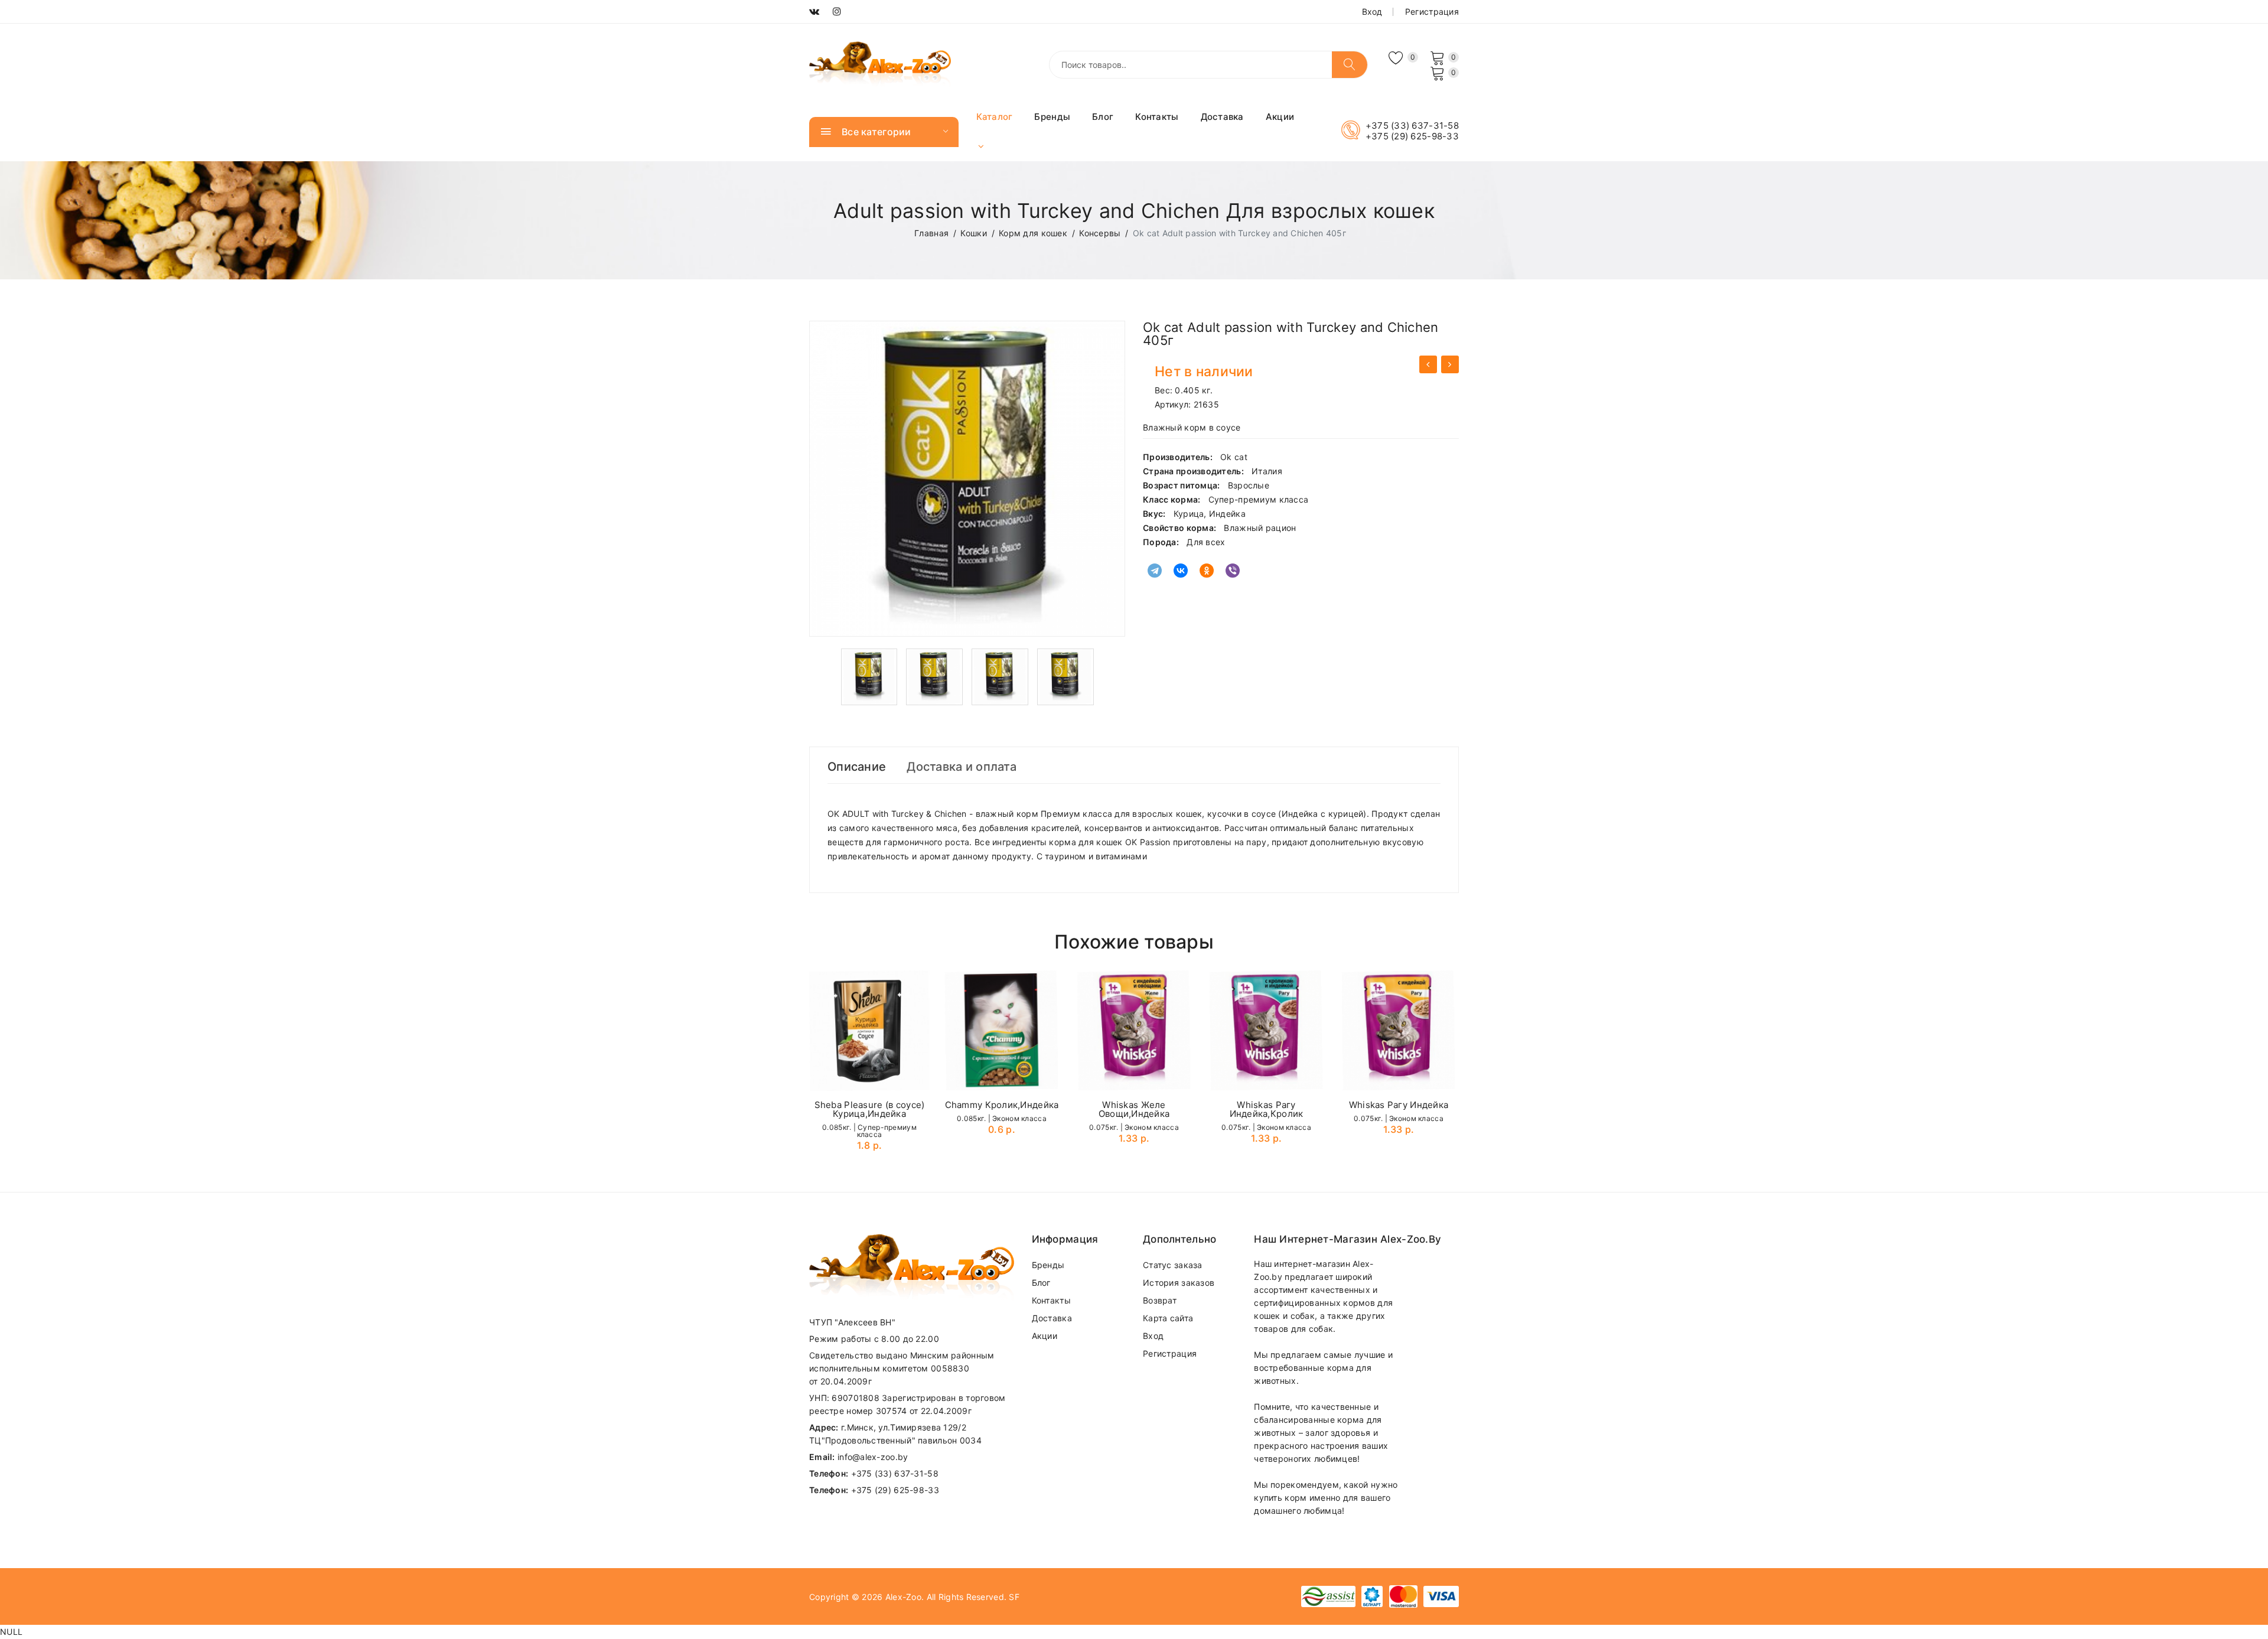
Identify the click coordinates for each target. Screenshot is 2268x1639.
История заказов (1179, 1283)
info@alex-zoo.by (873, 1457)
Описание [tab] (857, 767)
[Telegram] (1155, 571)
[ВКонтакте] (1181, 571)
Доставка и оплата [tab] (962, 767)
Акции (1280, 117)
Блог (1103, 117)
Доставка (1222, 117)
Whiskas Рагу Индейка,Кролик (1267, 1109)
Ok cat (1234, 457)
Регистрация (1432, 12)
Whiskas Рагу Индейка (1399, 1105)
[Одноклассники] (1207, 571)
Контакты (1157, 117)
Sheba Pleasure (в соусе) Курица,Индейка (870, 1109)
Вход (1372, 12)
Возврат (1160, 1300)
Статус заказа (1173, 1265)
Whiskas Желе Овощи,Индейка (1134, 1109)
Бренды (1052, 117)
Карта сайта (1168, 1318)
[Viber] (1233, 571)
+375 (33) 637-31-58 (1412, 126)
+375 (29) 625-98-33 (1412, 136)
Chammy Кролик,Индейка (1002, 1105)
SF (1014, 1597)
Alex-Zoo (903, 1597)
